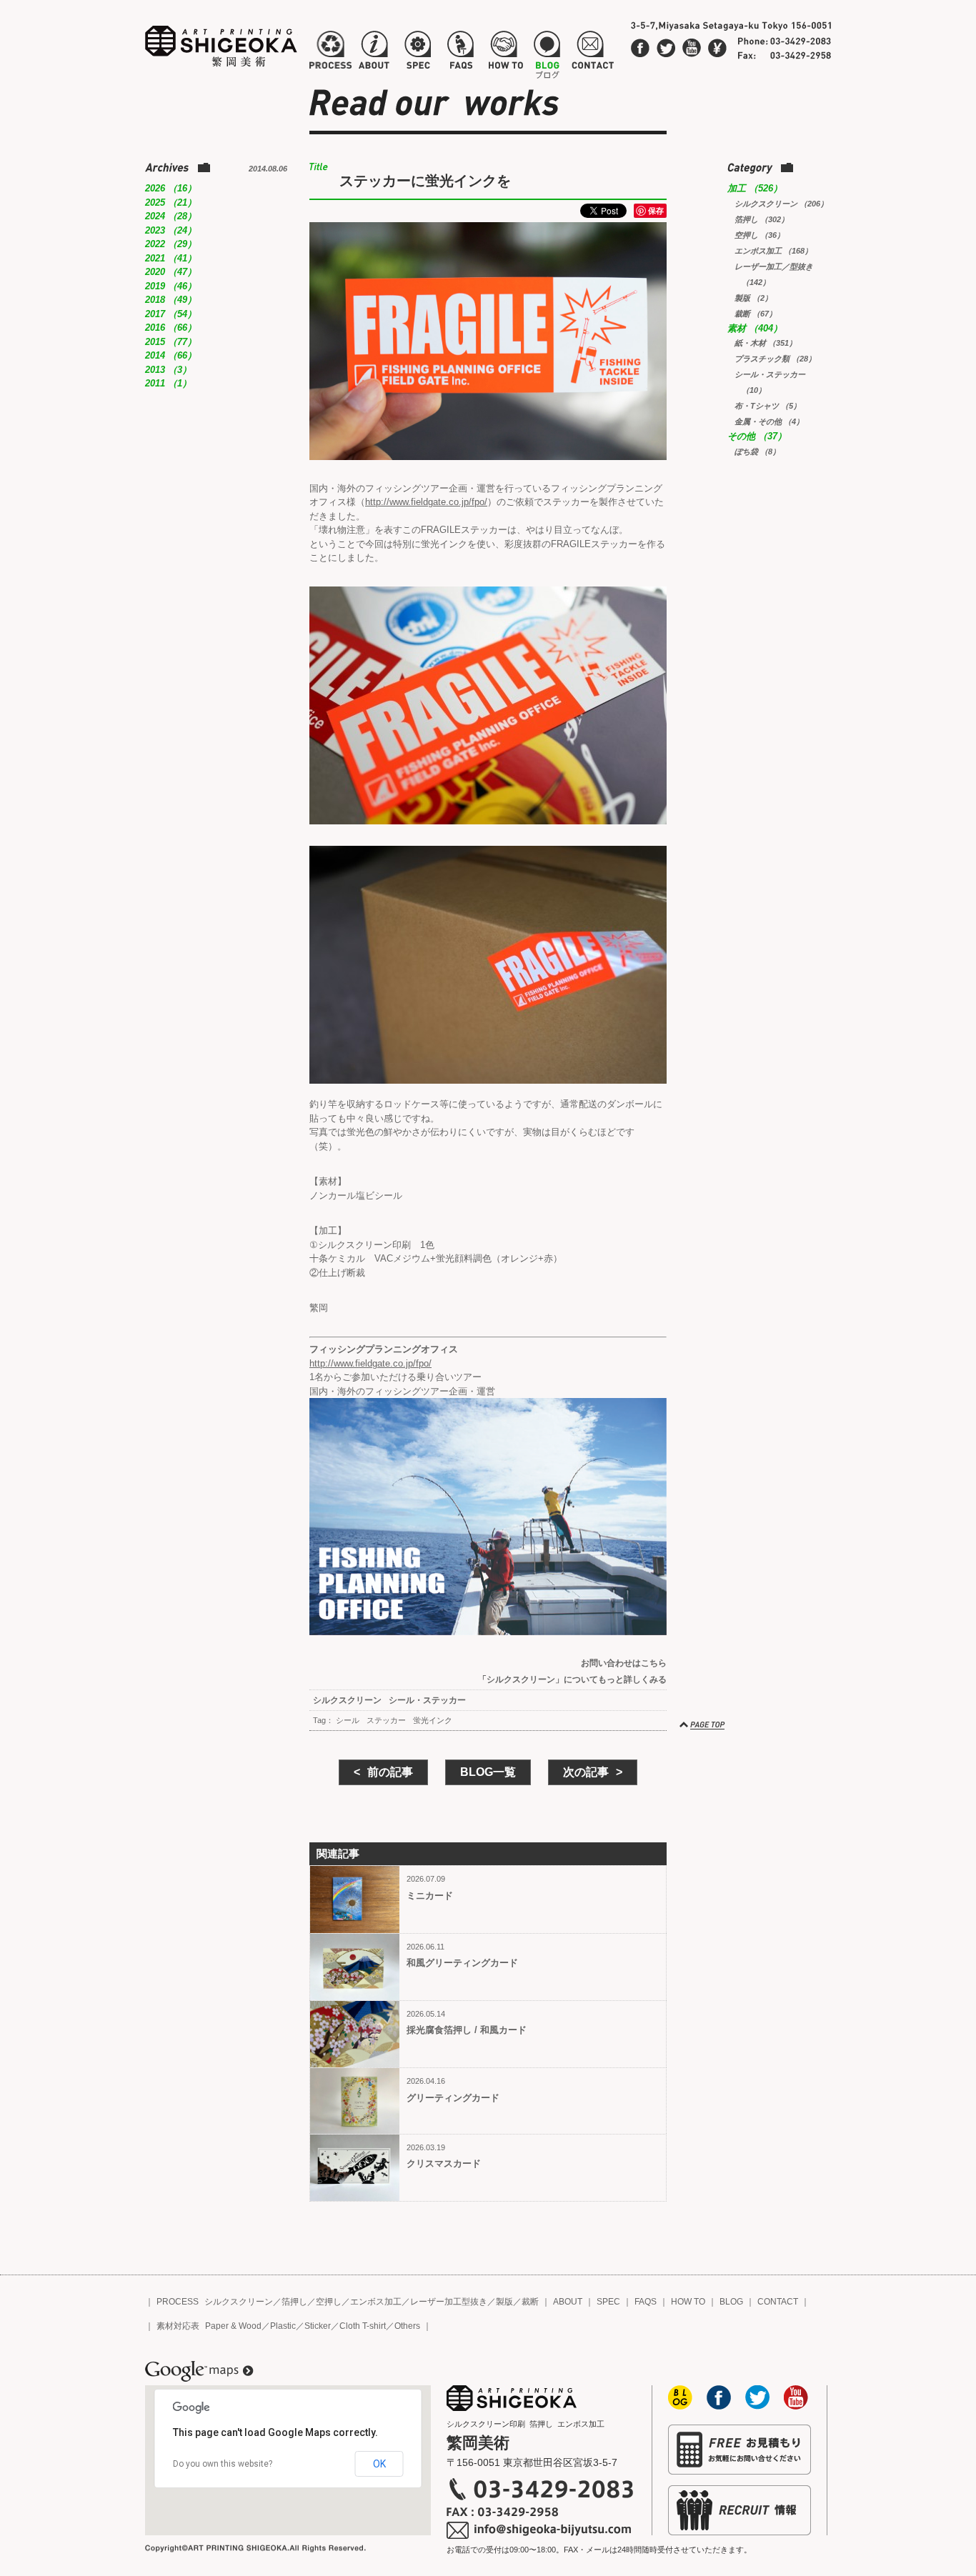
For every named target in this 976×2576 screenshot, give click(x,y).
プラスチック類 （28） (775, 359)
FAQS (646, 2302)
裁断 (530, 2302)
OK (379, 2464)
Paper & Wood (233, 2326)
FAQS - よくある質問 (460, 53)
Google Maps (199, 2372)
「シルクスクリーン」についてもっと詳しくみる (572, 1679)
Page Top (703, 1725)
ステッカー (386, 1720)
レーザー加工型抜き (449, 2302)
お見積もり (740, 2450)
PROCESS (178, 2302)
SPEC (608, 2302)
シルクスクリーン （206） (781, 204)
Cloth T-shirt (363, 2326)
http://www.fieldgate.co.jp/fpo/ (426, 502)
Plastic (283, 2326)
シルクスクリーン (347, 1700)
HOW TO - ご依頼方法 (505, 53)
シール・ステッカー (427, 1700)
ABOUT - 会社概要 (374, 53)
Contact (717, 48)
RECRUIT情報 (740, 2510)
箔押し (294, 2302)
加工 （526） (755, 188)
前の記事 (390, 1772)
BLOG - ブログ (547, 53)
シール (348, 1720)
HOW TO (688, 2302)
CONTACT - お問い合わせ (592, 53)
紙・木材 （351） (766, 343)
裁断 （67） (756, 314)
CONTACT (778, 2302)
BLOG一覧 (488, 1772)
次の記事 (586, 1772)
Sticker (318, 2326)
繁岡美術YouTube (692, 48)
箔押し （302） (762, 219)
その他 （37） (757, 436)
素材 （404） (755, 328)
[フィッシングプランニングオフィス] (488, 1517)
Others (407, 2326)
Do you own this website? (223, 2464)
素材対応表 (178, 2326)
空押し (329, 2302)
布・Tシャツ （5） (768, 406)
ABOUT (568, 2302)
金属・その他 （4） (769, 421)
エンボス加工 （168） (773, 251)
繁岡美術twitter (666, 48)
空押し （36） (760, 235)
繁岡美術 (221, 46)
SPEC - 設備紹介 (416, 53)
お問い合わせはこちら (624, 1663)
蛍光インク (433, 1720)
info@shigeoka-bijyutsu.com (540, 2530)
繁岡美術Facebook (640, 48)
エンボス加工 (376, 2302)
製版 (504, 2302)
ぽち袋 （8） (757, 451)
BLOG (731, 2302)
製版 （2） (753, 298)
